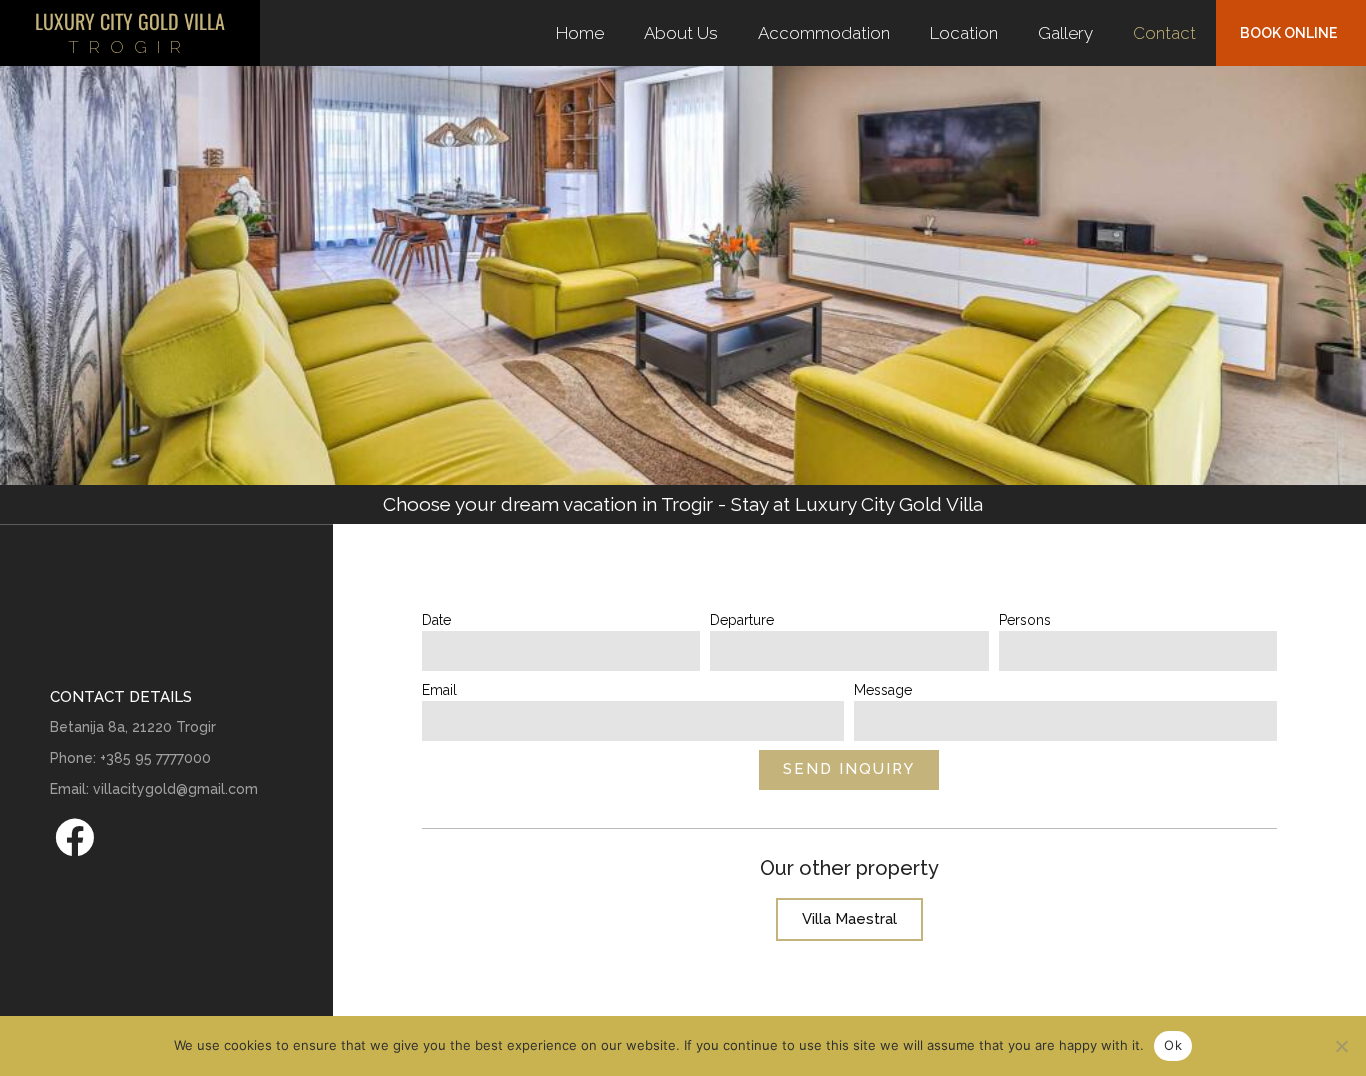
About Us (681, 33)
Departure (742, 620)
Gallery (1065, 33)
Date (436, 620)
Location (964, 33)
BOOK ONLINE (1288, 33)
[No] (1341, 1046)
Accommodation (824, 33)
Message (883, 690)
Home (580, 33)
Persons (1025, 620)
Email (439, 690)
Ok (1173, 1045)
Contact (1164, 33)
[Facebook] (74, 837)
